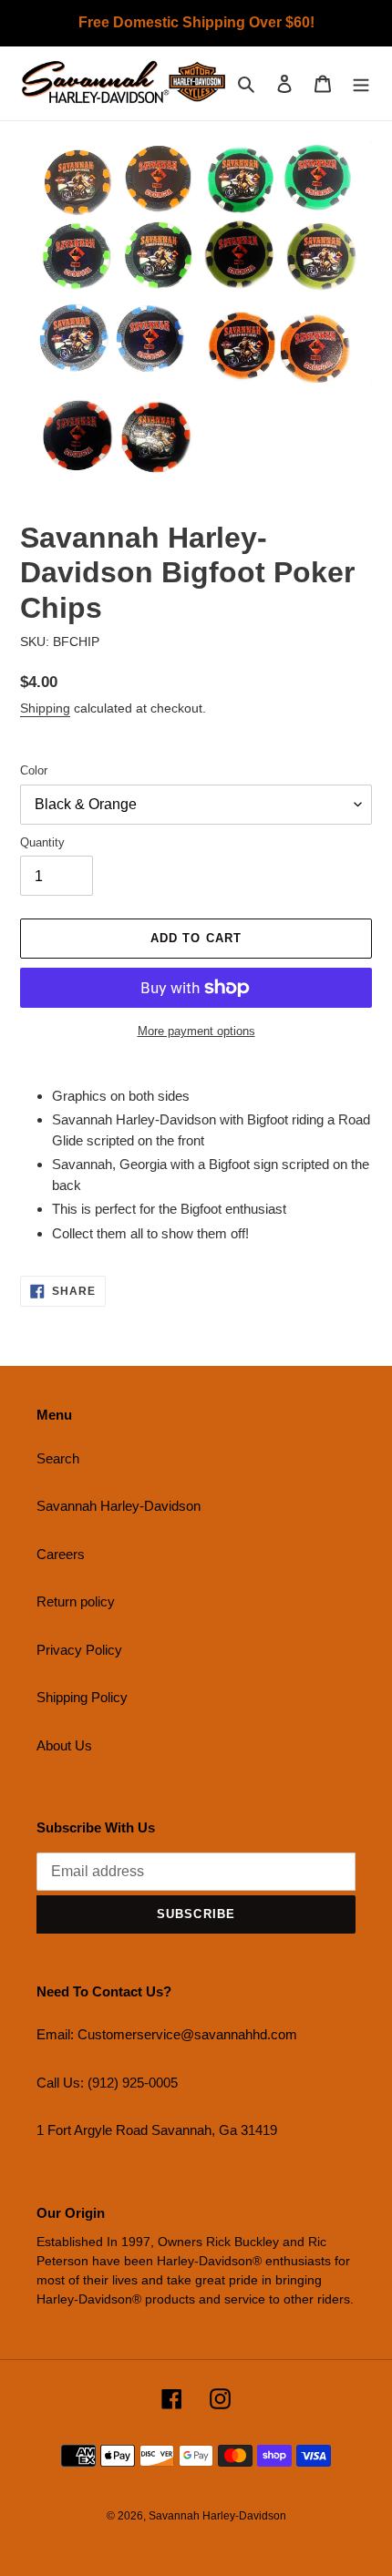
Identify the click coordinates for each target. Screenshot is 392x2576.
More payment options (196, 1031)
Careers (61, 1554)
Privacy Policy (79, 1650)
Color (34, 770)
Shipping (45, 708)
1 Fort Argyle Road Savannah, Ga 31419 (157, 2130)
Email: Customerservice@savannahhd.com (167, 2034)
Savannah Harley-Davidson (119, 1506)
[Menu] (361, 83)
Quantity (42, 842)
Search (58, 1458)
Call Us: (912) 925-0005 (107, 2083)
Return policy (76, 1601)
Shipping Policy (82, 1697)
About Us (64, 1745)
